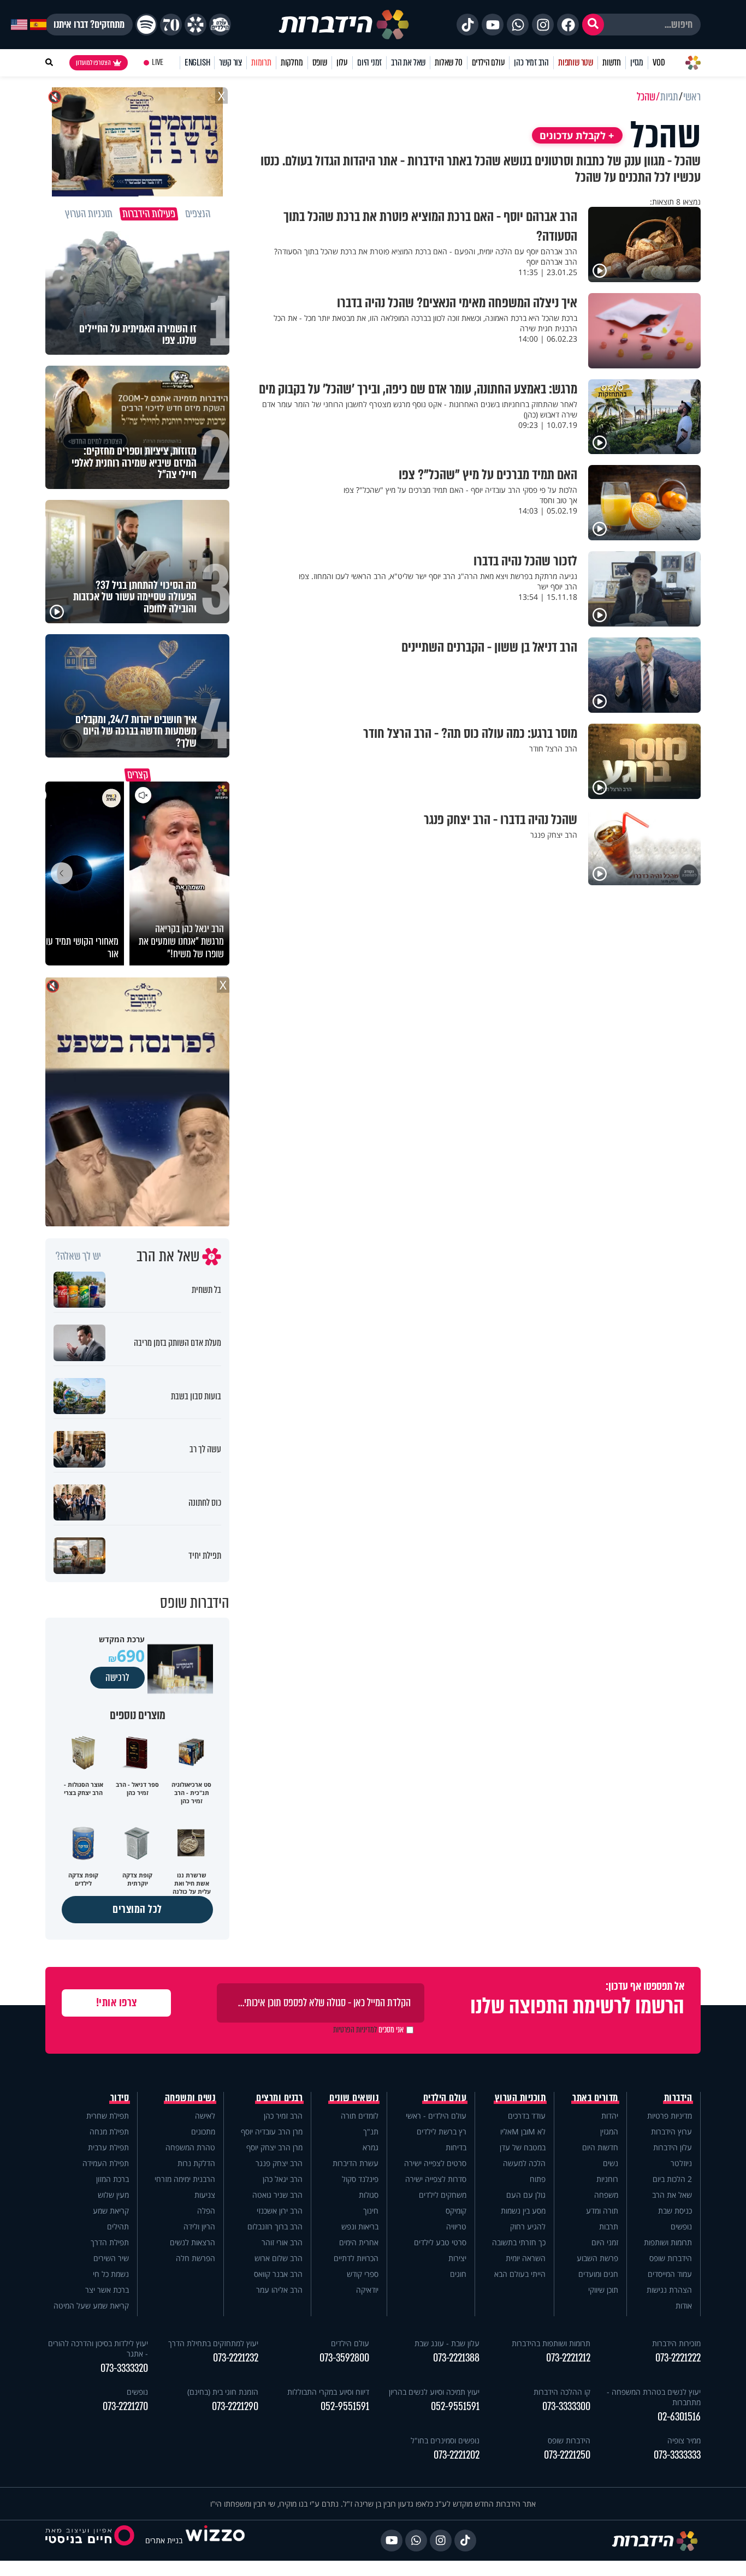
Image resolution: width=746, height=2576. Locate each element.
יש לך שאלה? (78, 1256)
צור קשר (230, 62)
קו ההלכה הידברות (562, 2392)
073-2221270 (125, 2407)
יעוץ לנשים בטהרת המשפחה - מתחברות (654, 2397)
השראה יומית (526, 2258)
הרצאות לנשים (193, 2242)
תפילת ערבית (108, 2147)
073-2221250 (567, 2455)
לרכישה (117, 1678)
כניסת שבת (675, 2211)
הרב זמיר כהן (531, 62)
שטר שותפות (576, 62)
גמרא (371, 2147)
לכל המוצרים (137, 1909)
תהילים (118, 2226)
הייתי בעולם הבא (520, 2274)
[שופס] (196, 25)
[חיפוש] (593, 25)
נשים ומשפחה (190, 2098)
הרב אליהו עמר (279, 2290)
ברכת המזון (113, 2179)
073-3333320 (124, 2368)
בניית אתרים (164, 2540)
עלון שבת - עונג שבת (447, 2343)
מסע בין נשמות (523, 2211)
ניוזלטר (681, 2163)
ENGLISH (197, 62)
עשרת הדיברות (356, 2163)
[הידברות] (344, 25)
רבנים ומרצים (279, 2098)
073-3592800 (344, 2358)
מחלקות (292, 62)
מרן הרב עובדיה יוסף (272, 2131)
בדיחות (456, 2147)
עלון (342, 62)
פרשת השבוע (597, 2258)
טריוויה (456, 2226)
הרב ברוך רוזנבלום (275, 2226)
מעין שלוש (113, 2195)
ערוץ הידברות (671, 2131)
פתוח (538, 2179)
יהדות (610, 2116)
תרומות (261, 62)
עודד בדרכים (527, 2116)
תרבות (609, 2226)
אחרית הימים (359, 2242)
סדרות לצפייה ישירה (436, 2179)
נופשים (681, 2226)
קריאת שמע (111, 2211)
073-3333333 (677, 2455)
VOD (659, 62)
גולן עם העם (526, 2195)
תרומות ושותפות (668, 2242)
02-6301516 (679, 2417)
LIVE (158, 62)
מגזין (637, 62)
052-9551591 (455, 2407)
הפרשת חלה (196, 2258)
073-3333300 (566, 2407)
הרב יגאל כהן (283, 2179)
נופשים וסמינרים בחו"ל (445, 2440)
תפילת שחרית (108, 2116)
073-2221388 (456, 2358)
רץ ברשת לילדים (442, 2131)
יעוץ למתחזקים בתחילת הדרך (213, 2343)
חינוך (371, 2211)
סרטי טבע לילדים (440, 2242)
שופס (320, 62)
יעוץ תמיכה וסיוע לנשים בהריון (434, 2392)
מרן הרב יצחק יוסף (274, 2147)
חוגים (458, 2274)
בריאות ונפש (360, 2226)
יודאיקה (367, 2290)
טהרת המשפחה (190, 2147)
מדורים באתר (595, 2098)
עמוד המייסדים (670, 2274)
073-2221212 (568, 2358)
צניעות (205, 2195)
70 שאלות (448, 62)
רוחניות (607, 2179)
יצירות (457, 2258)
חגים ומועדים (598, 2274)
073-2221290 (235, 2407)
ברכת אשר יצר (107, 2290)
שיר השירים (111, 2258)
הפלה (206, 2211)
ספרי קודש (363, 2274)
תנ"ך (371, 2131)
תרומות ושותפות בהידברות (551, 2343)
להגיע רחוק (528, 2226)
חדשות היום (600, 2147)
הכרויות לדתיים (356, 2258)
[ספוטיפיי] (146, 25)
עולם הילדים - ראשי (436, 2116)
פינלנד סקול (360, 2179)
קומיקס (456, 2211)
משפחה (606, 2195)
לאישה (205, 2116)
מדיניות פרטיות (670, 2116)
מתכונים (203, 2131)
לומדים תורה (360, 2116)
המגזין (609, 2131)
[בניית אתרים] (215, 2540)
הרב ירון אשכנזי (280, 2211)
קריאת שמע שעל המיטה (91, 2306)
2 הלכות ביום (672, 2179)
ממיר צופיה (684, 2440)
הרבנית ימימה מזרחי (185, 2179)
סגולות (369, 2195)
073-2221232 (236, 2358)
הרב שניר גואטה (277, 2195)
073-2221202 (457, 2455)
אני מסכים (368, 2030)
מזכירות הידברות (676, 2343)
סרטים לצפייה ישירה (435, 2163)
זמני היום (369, 62)
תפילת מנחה (109, 2131)
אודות (684, 2306)
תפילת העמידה (106, 2163)
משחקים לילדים (443, 2195)
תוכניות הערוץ (520, 2098)
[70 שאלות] (171, 25)
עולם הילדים (489, 62)
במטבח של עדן (523, 2147)
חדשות (612, 62)
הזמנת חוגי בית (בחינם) (223, 2392)
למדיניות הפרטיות (355, 2030)
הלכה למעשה (524, 2163)
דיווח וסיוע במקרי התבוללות (328, 2392)
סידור (120, 2098)
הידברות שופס (671, 2258)
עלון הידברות (673, 2147)
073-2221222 (678, 2358)
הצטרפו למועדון (93, 63)
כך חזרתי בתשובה (519, 2242)
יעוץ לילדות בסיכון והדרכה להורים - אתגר (98, 2348)
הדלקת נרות (196, 2163)
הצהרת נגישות (669, 2290)
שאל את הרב (408, 62)
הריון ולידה (199, 2226)
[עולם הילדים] (220, 25)
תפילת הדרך (110, 2242)
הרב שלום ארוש (279, 2258)
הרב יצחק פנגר (279, 2163)
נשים (611, 2163)
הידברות (678, 2098)
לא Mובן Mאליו (523, 2131)
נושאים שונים (354, 2098)
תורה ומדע (602, 2211)
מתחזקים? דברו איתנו (89, 25)
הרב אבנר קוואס (278, 2274)
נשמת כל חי (111, 2274)
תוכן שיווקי (603, 2290)
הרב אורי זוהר (282, 2242)
